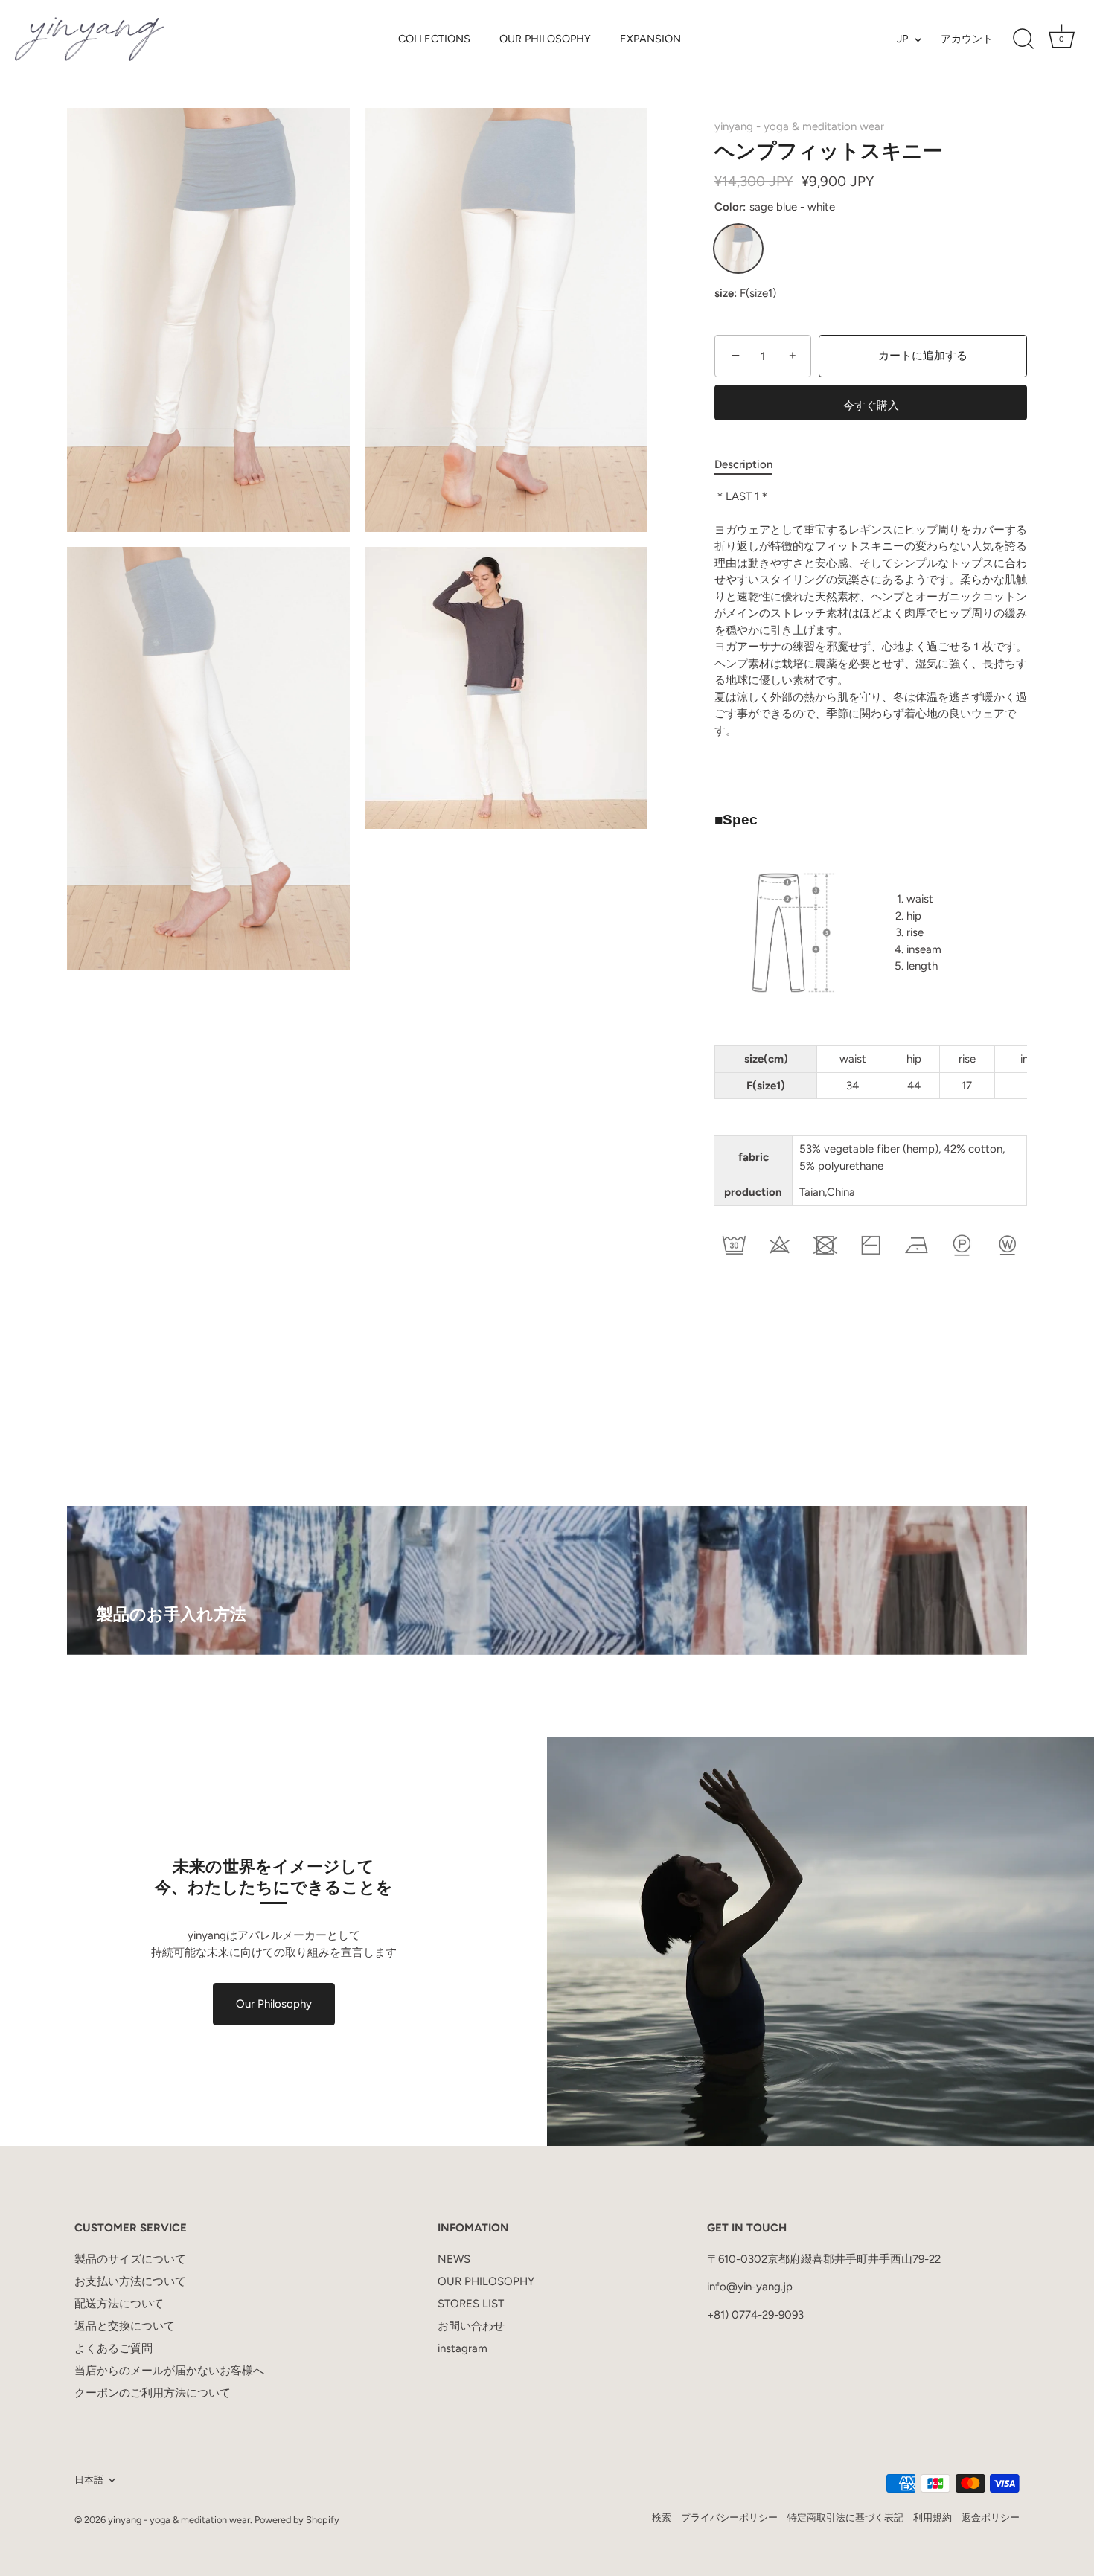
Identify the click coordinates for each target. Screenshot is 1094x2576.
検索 (662, 2518)
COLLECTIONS (434, 39)
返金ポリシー (991, 2518)
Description (743, 464)
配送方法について (119, 2304)
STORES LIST (471, 2304)
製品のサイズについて (130, 2259)
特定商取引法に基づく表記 (845, 2518)
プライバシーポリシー (729, 2518)
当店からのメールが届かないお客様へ (169, 2371)
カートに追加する (923, 356)
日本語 (89, 2480)
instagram (463, 2348)
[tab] (751, 465)
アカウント (967, 39)
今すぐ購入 (871, 406)
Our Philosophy (274, 2004)
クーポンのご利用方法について (153, 2393)
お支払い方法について (130, 2281)
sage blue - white (738, 249)
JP (902, 39)
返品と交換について (125, 2326)
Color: (775, 207)
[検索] (1023, 39)
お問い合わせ (471, 2326)
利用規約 (933, 2518)
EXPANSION (650, 39)
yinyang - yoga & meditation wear (799, 126)
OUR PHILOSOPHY (545, 39)
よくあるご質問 (113, 2348)
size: (726, 293)
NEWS (454, 2259)
